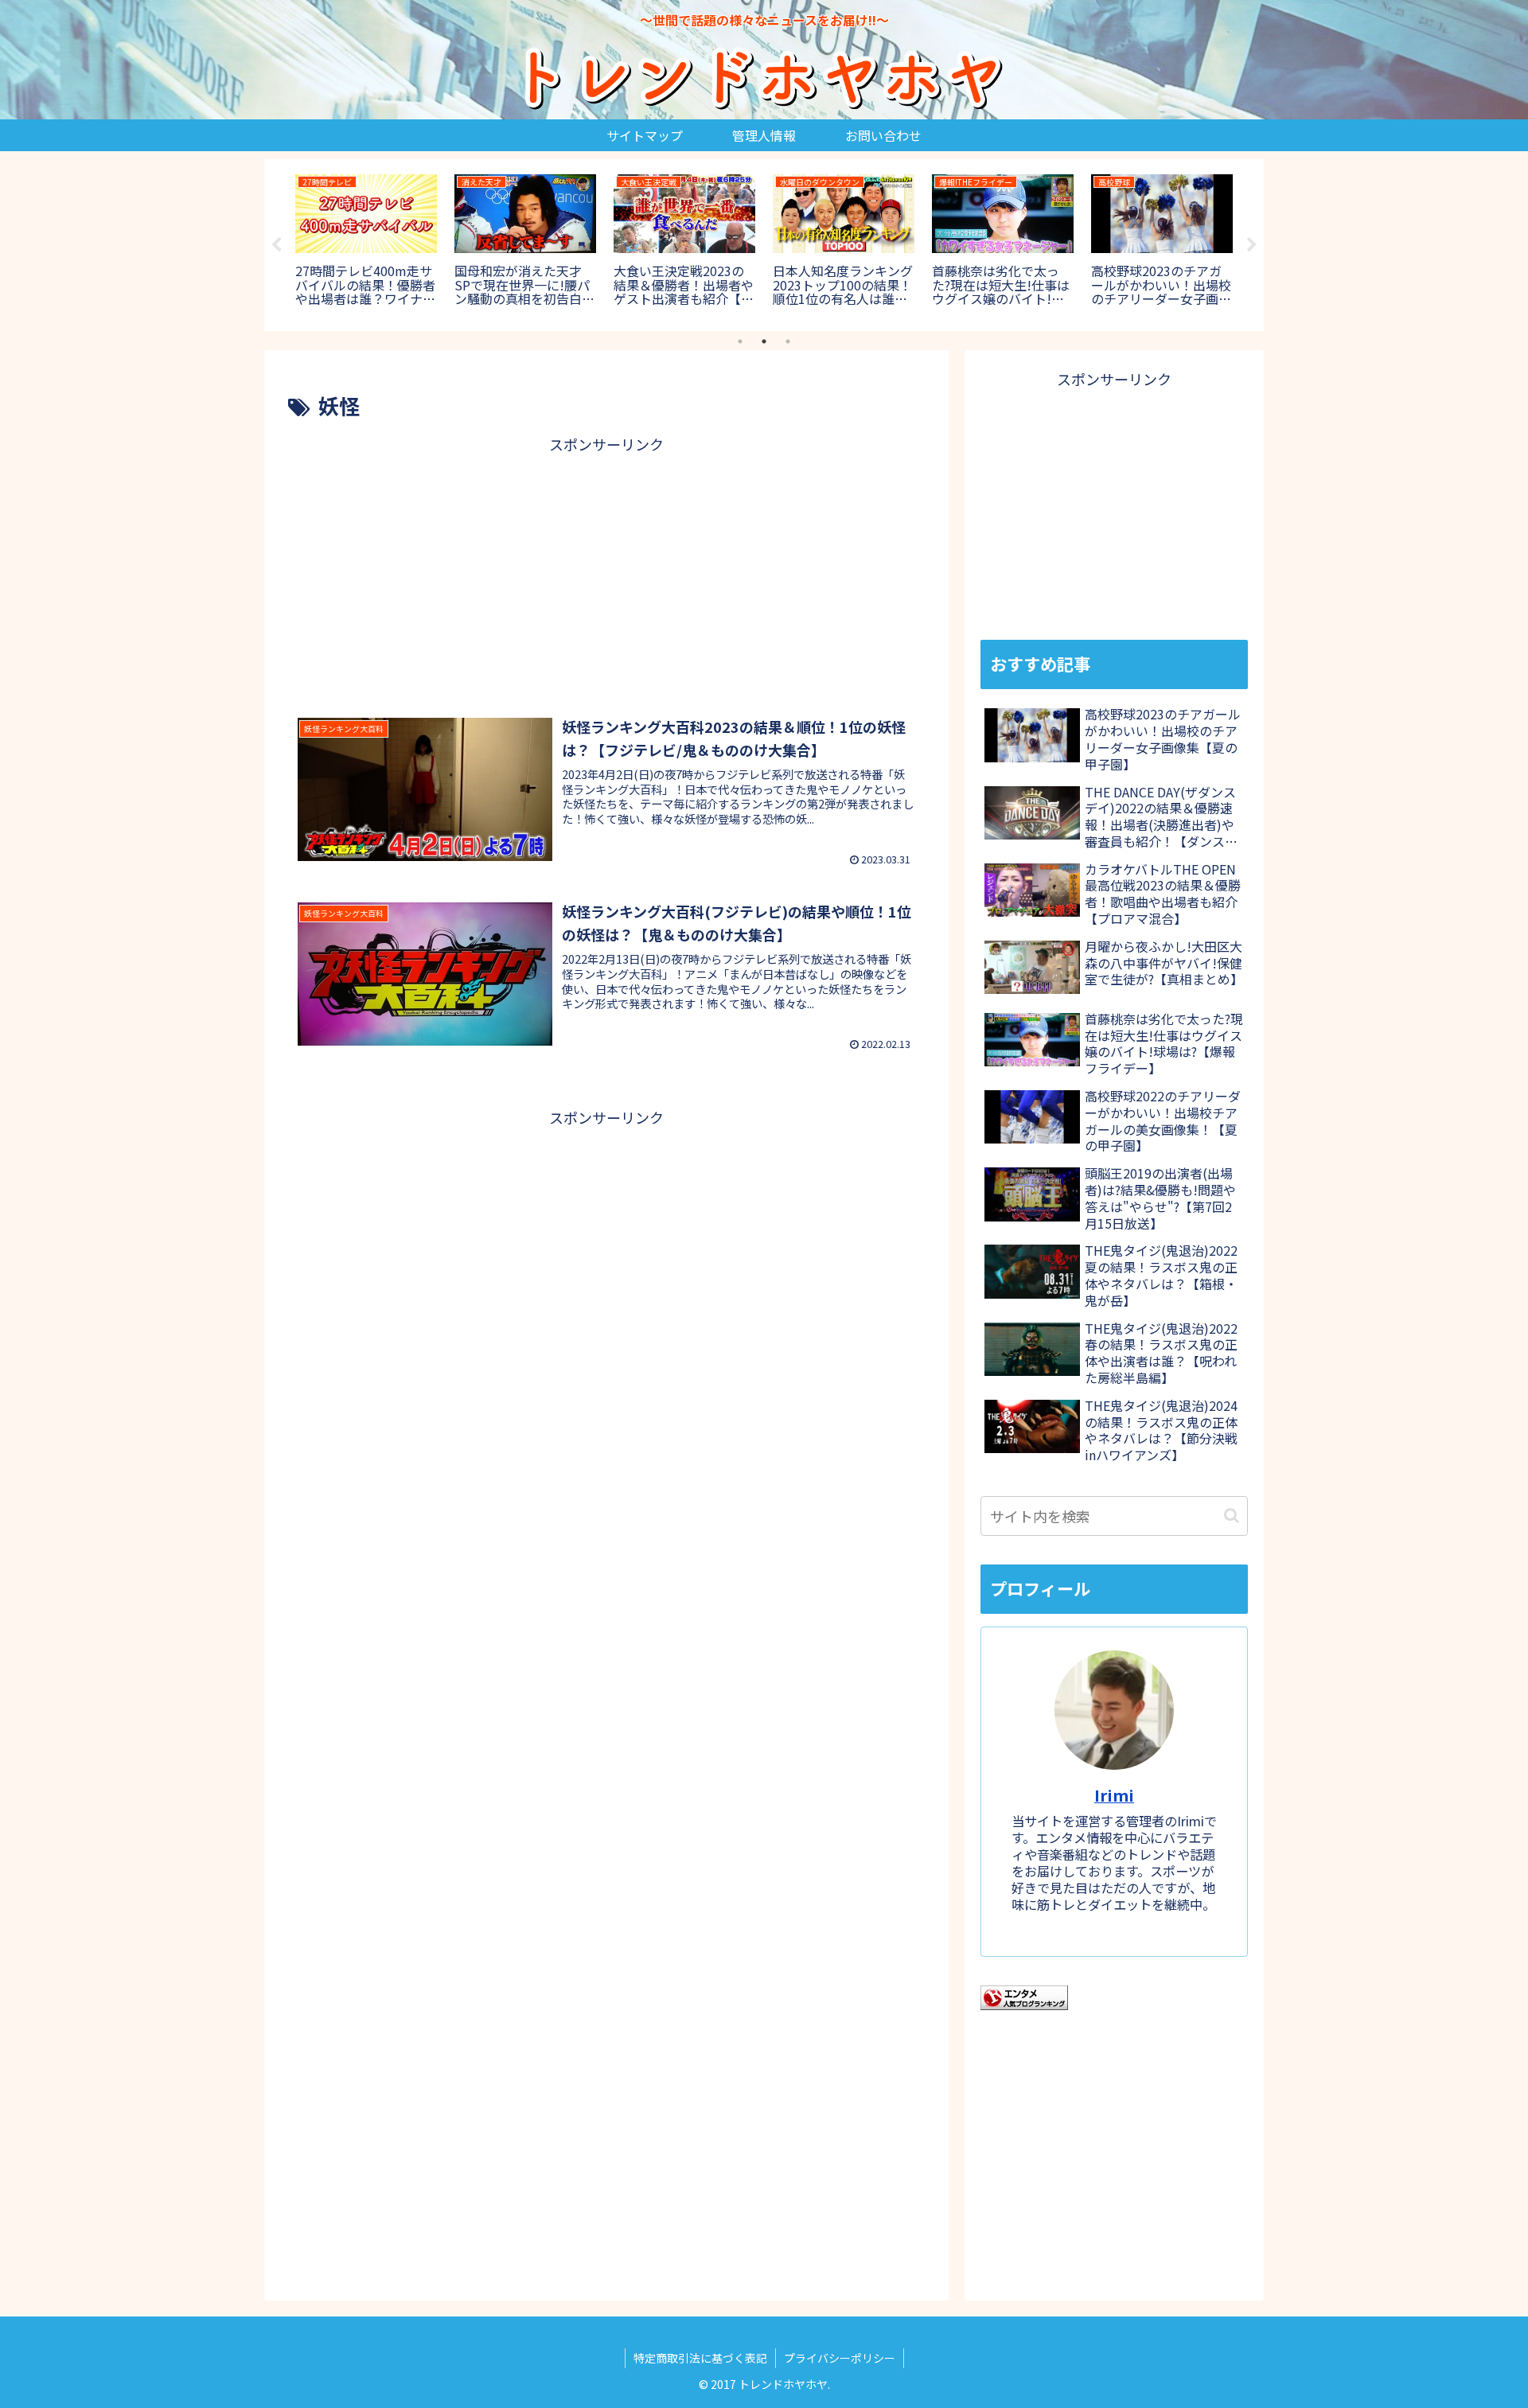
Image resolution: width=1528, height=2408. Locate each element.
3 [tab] (788, 341)
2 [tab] (764, 341)
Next (1252, 245)
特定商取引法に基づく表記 (700, 2358)
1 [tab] (740, 341)
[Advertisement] (606, 569)
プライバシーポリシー (840, 2358)
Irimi (1114, 1795)
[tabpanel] (366, 242)
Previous (276, 245)
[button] (1232, 1516)
